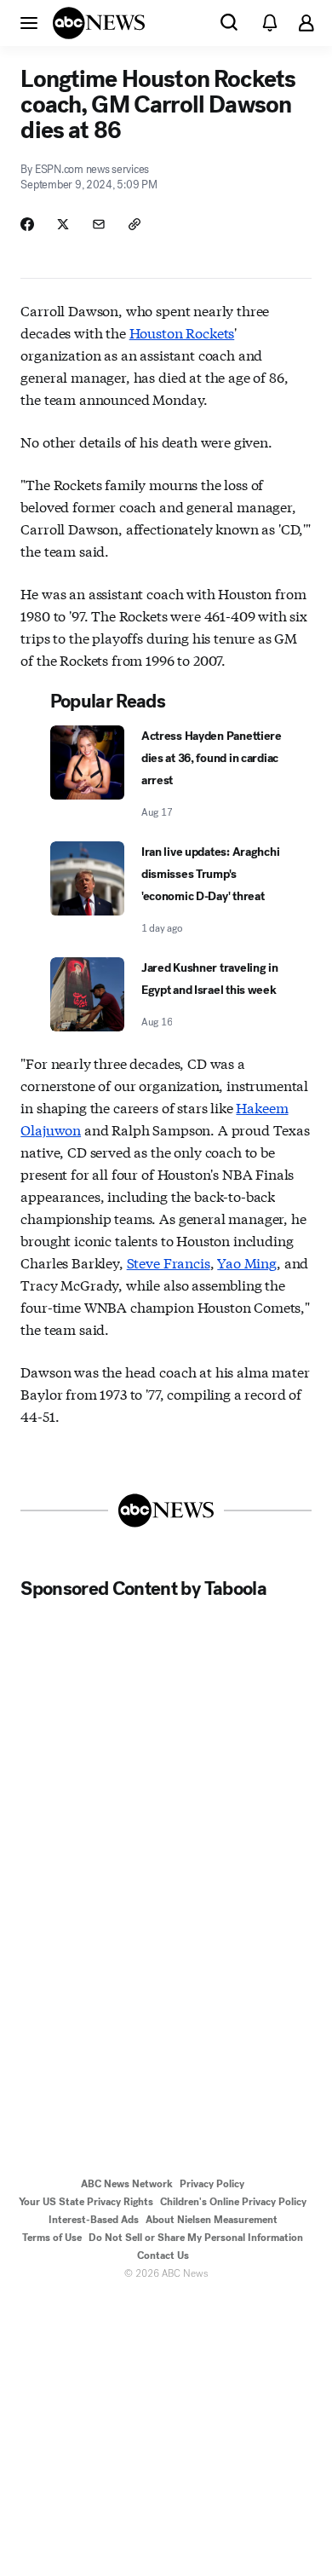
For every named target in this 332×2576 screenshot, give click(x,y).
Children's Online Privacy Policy (233, 2202)
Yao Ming (247, 1262)
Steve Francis (169, 1262)
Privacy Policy (212, 2184)
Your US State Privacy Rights (86, 2202)
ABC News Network (127, 2184)
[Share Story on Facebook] (27, 224)
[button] (29, 22)
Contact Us (163, 2255)
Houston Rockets (182, 332)
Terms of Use (52, 2238)
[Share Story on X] (63, 224)
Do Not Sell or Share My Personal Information (196, 2238)
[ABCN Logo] (99, 23)
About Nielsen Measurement (212, 2220)
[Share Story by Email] (99, 224)
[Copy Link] (135, 224)
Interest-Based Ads (94, 2220)
